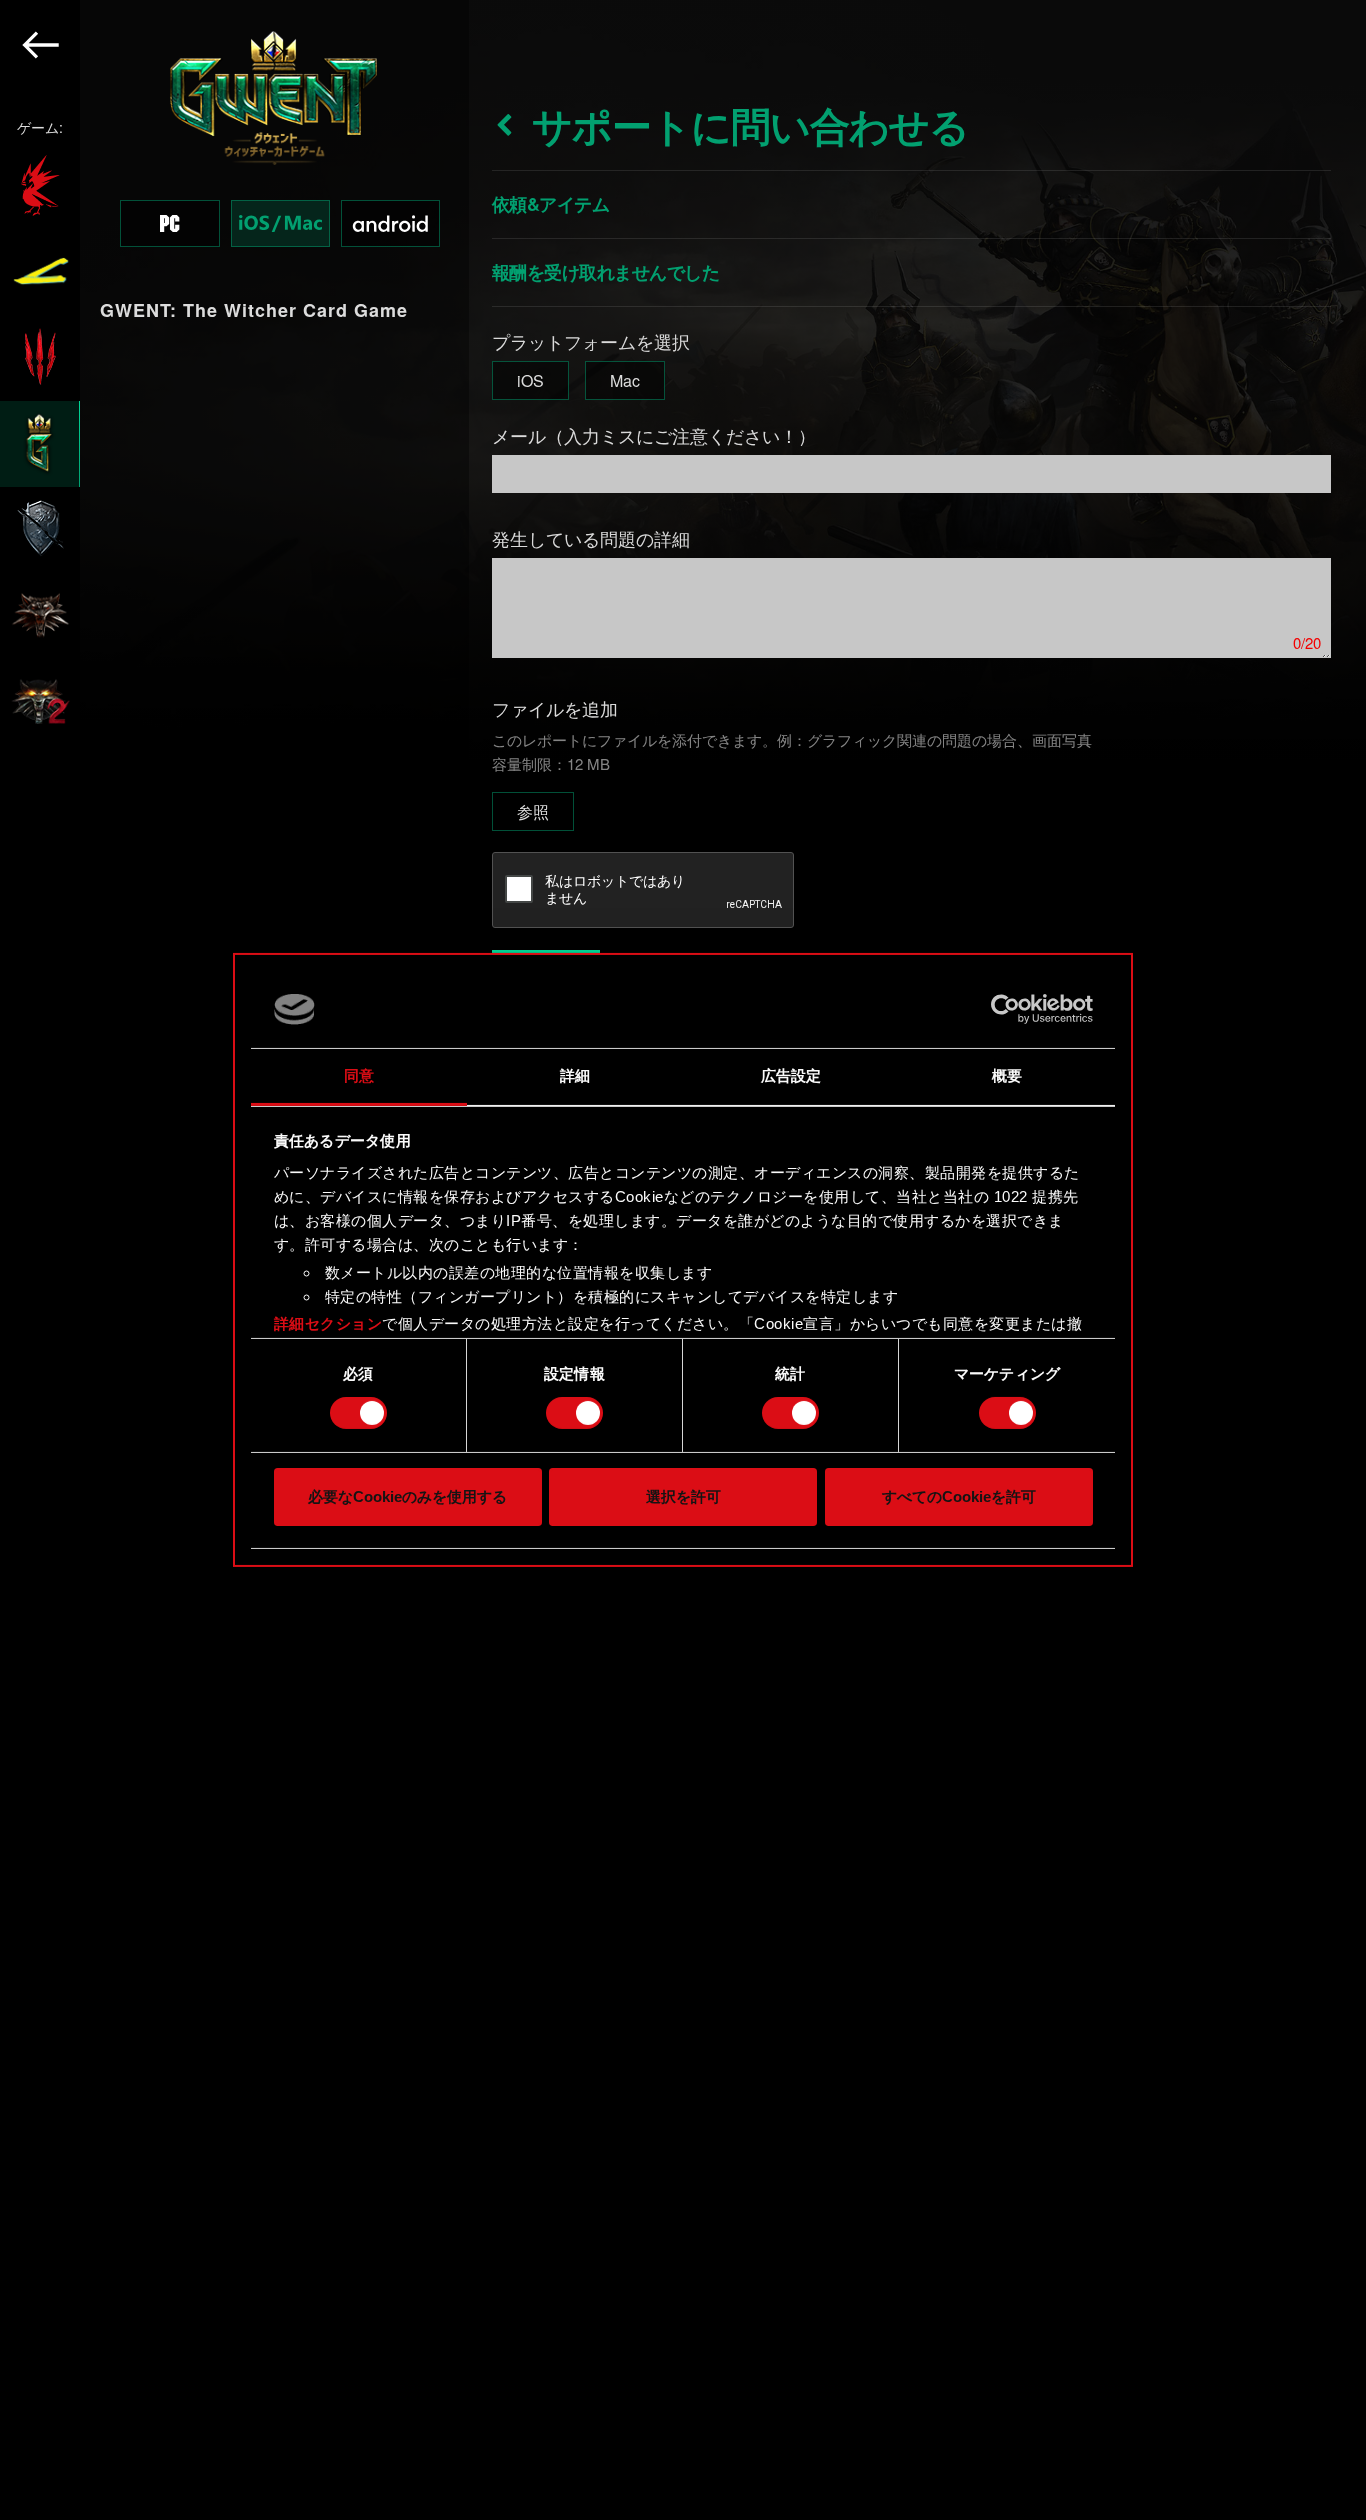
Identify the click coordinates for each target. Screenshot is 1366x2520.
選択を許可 (683, 1496)
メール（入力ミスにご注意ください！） (654, 435)
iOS (530, 380)
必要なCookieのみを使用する (407, 1496)
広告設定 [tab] (791, 1075)
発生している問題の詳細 (591, 538)
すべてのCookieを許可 (959, 1496)
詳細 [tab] (575, 1075)
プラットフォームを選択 (591, 341)
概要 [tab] (1007, 1075)
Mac (625, 380)
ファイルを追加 (555, 708)
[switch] (574, 1413)
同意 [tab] (359, 1075)
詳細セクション (328, 1323)
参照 (533, 811)
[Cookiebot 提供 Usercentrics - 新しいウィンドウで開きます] (1005, 1009)
